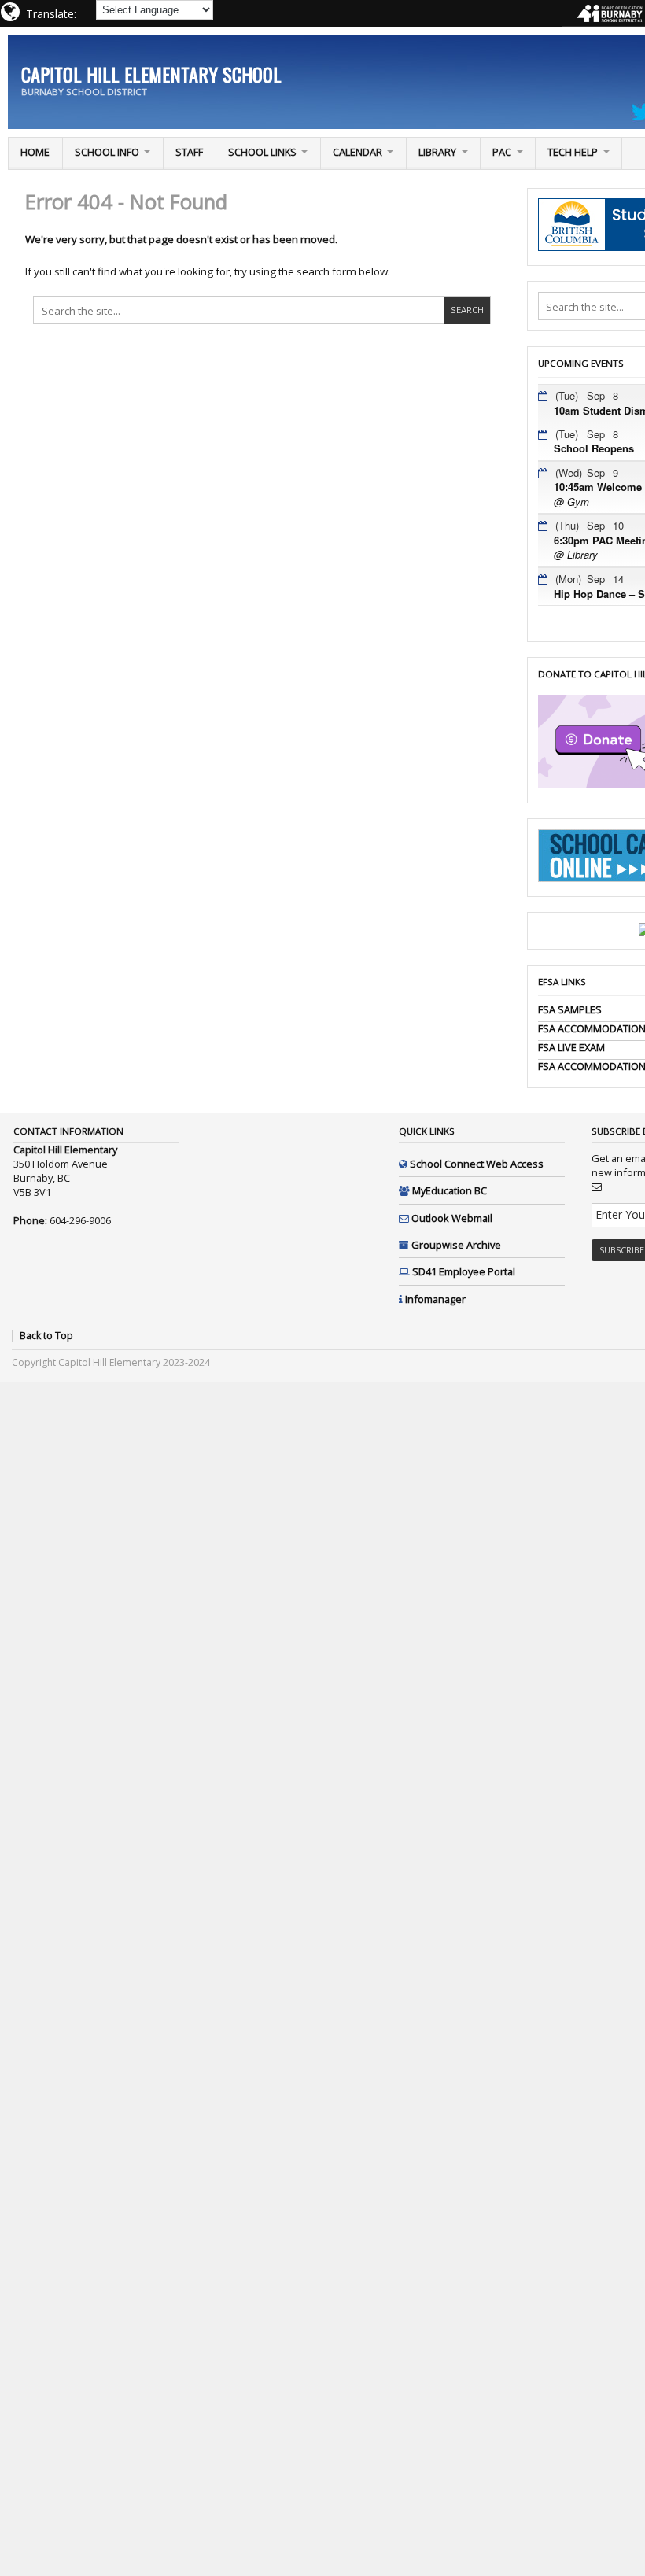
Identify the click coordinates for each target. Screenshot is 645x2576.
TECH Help (573, 152)
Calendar (358, 152)
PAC (502, 152)
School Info (107, 152)
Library (437, 152)
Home (35, 152)
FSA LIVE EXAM (571, 1047)
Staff (189, 152)
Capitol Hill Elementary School (151, 74)
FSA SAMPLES (570, 1009)
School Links (262, 152)
